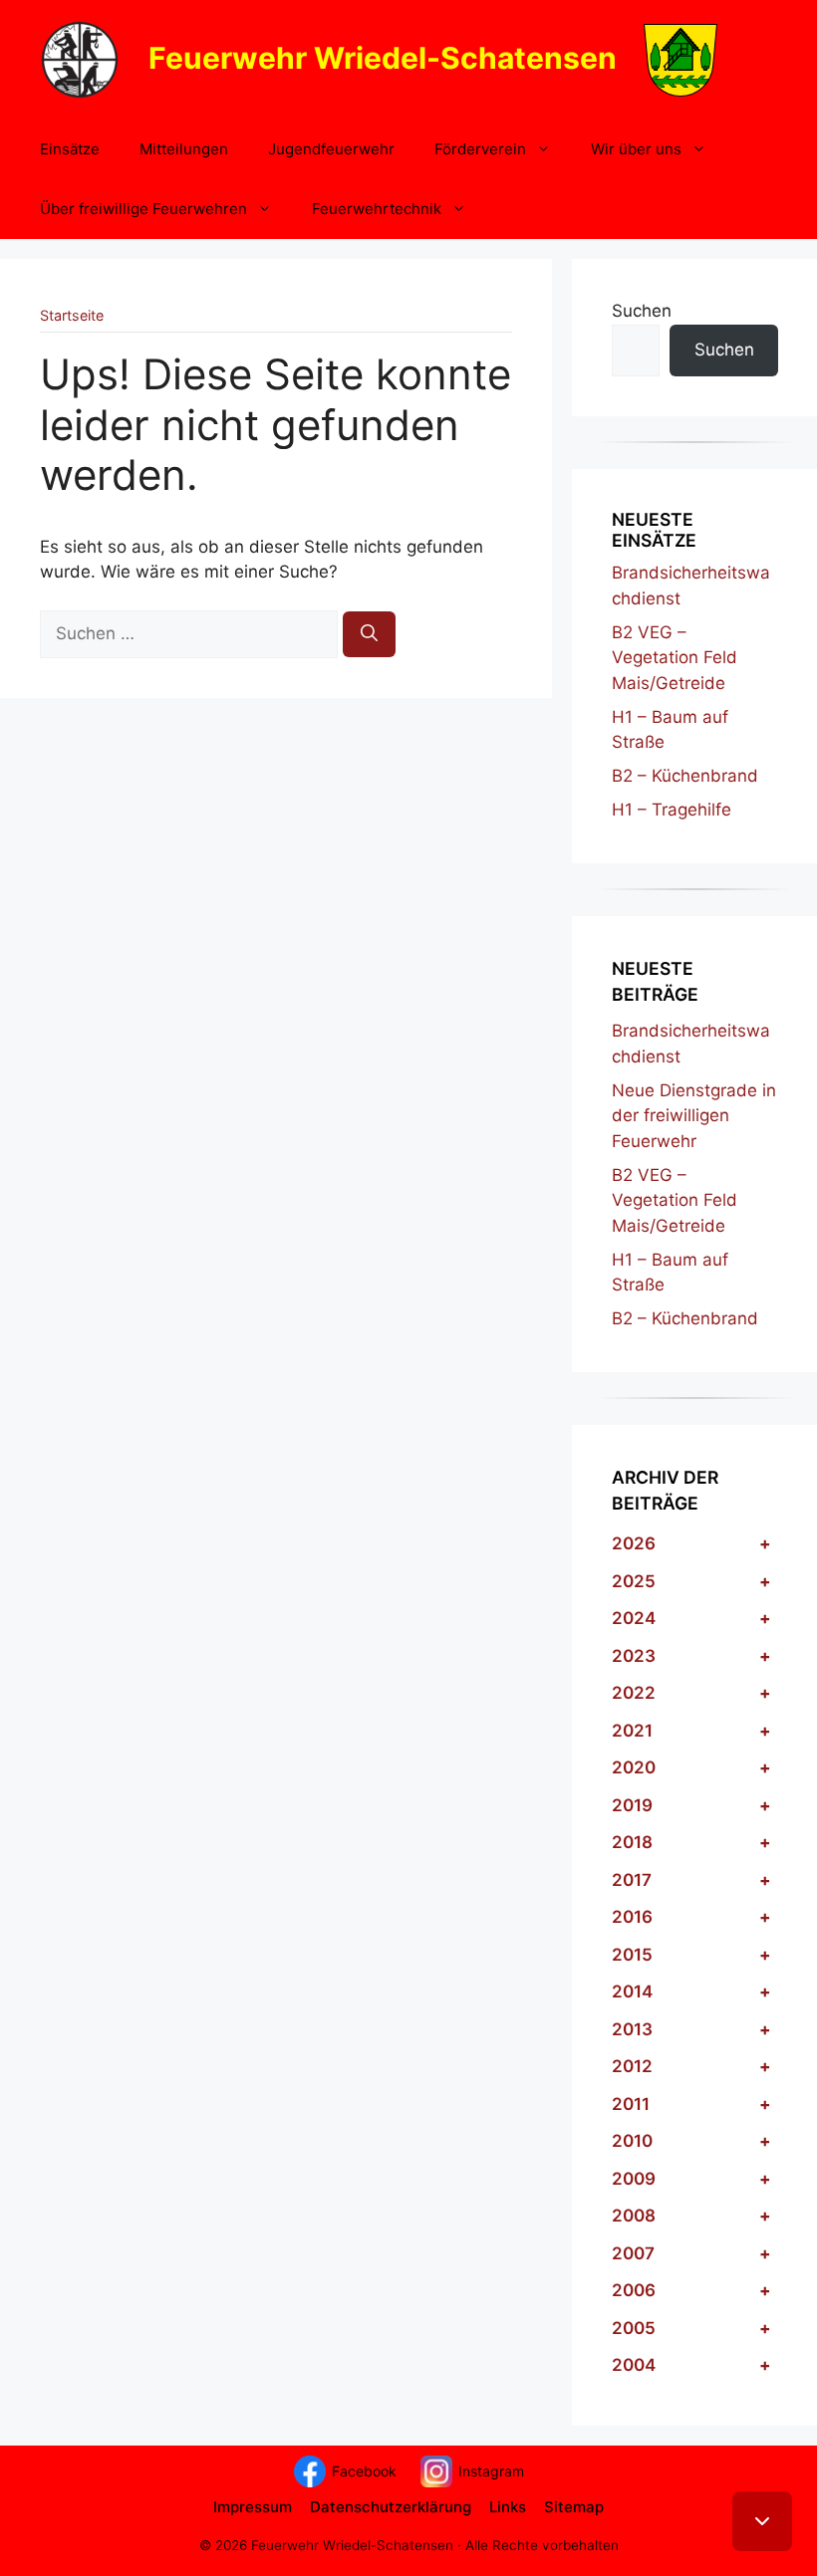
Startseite (72, 315)
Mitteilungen (184, 149)
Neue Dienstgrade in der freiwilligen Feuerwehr (694, 1116)
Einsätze (70, 149)
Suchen (642, 311)
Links (508, 2507)
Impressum (253, 2507)
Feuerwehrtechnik (377, 209)
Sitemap (574, 2507)
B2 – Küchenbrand (685, 776)
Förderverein (480, 149)
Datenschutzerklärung (391, 2507)
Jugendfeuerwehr (331, 149)
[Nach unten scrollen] (762, 2521)
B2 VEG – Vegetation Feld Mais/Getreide (675, 658)
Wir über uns (636, 149)
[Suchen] (369, 634)
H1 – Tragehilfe (672, 810)
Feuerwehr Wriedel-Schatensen (383, 57)
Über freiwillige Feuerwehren (143, 209)
